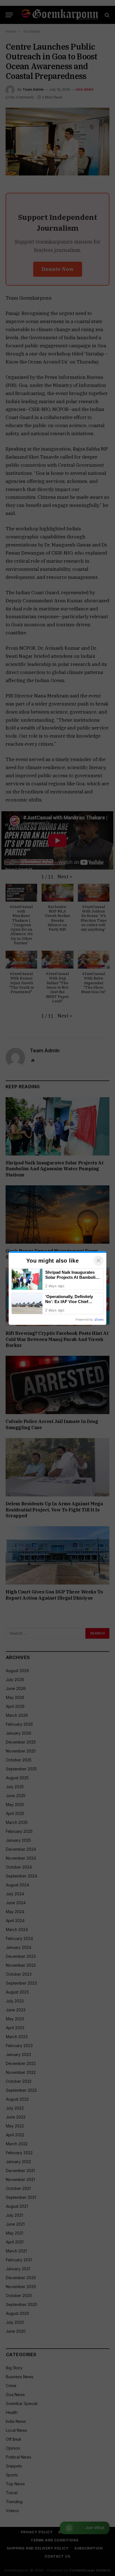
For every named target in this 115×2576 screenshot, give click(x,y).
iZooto (99, 1320)
